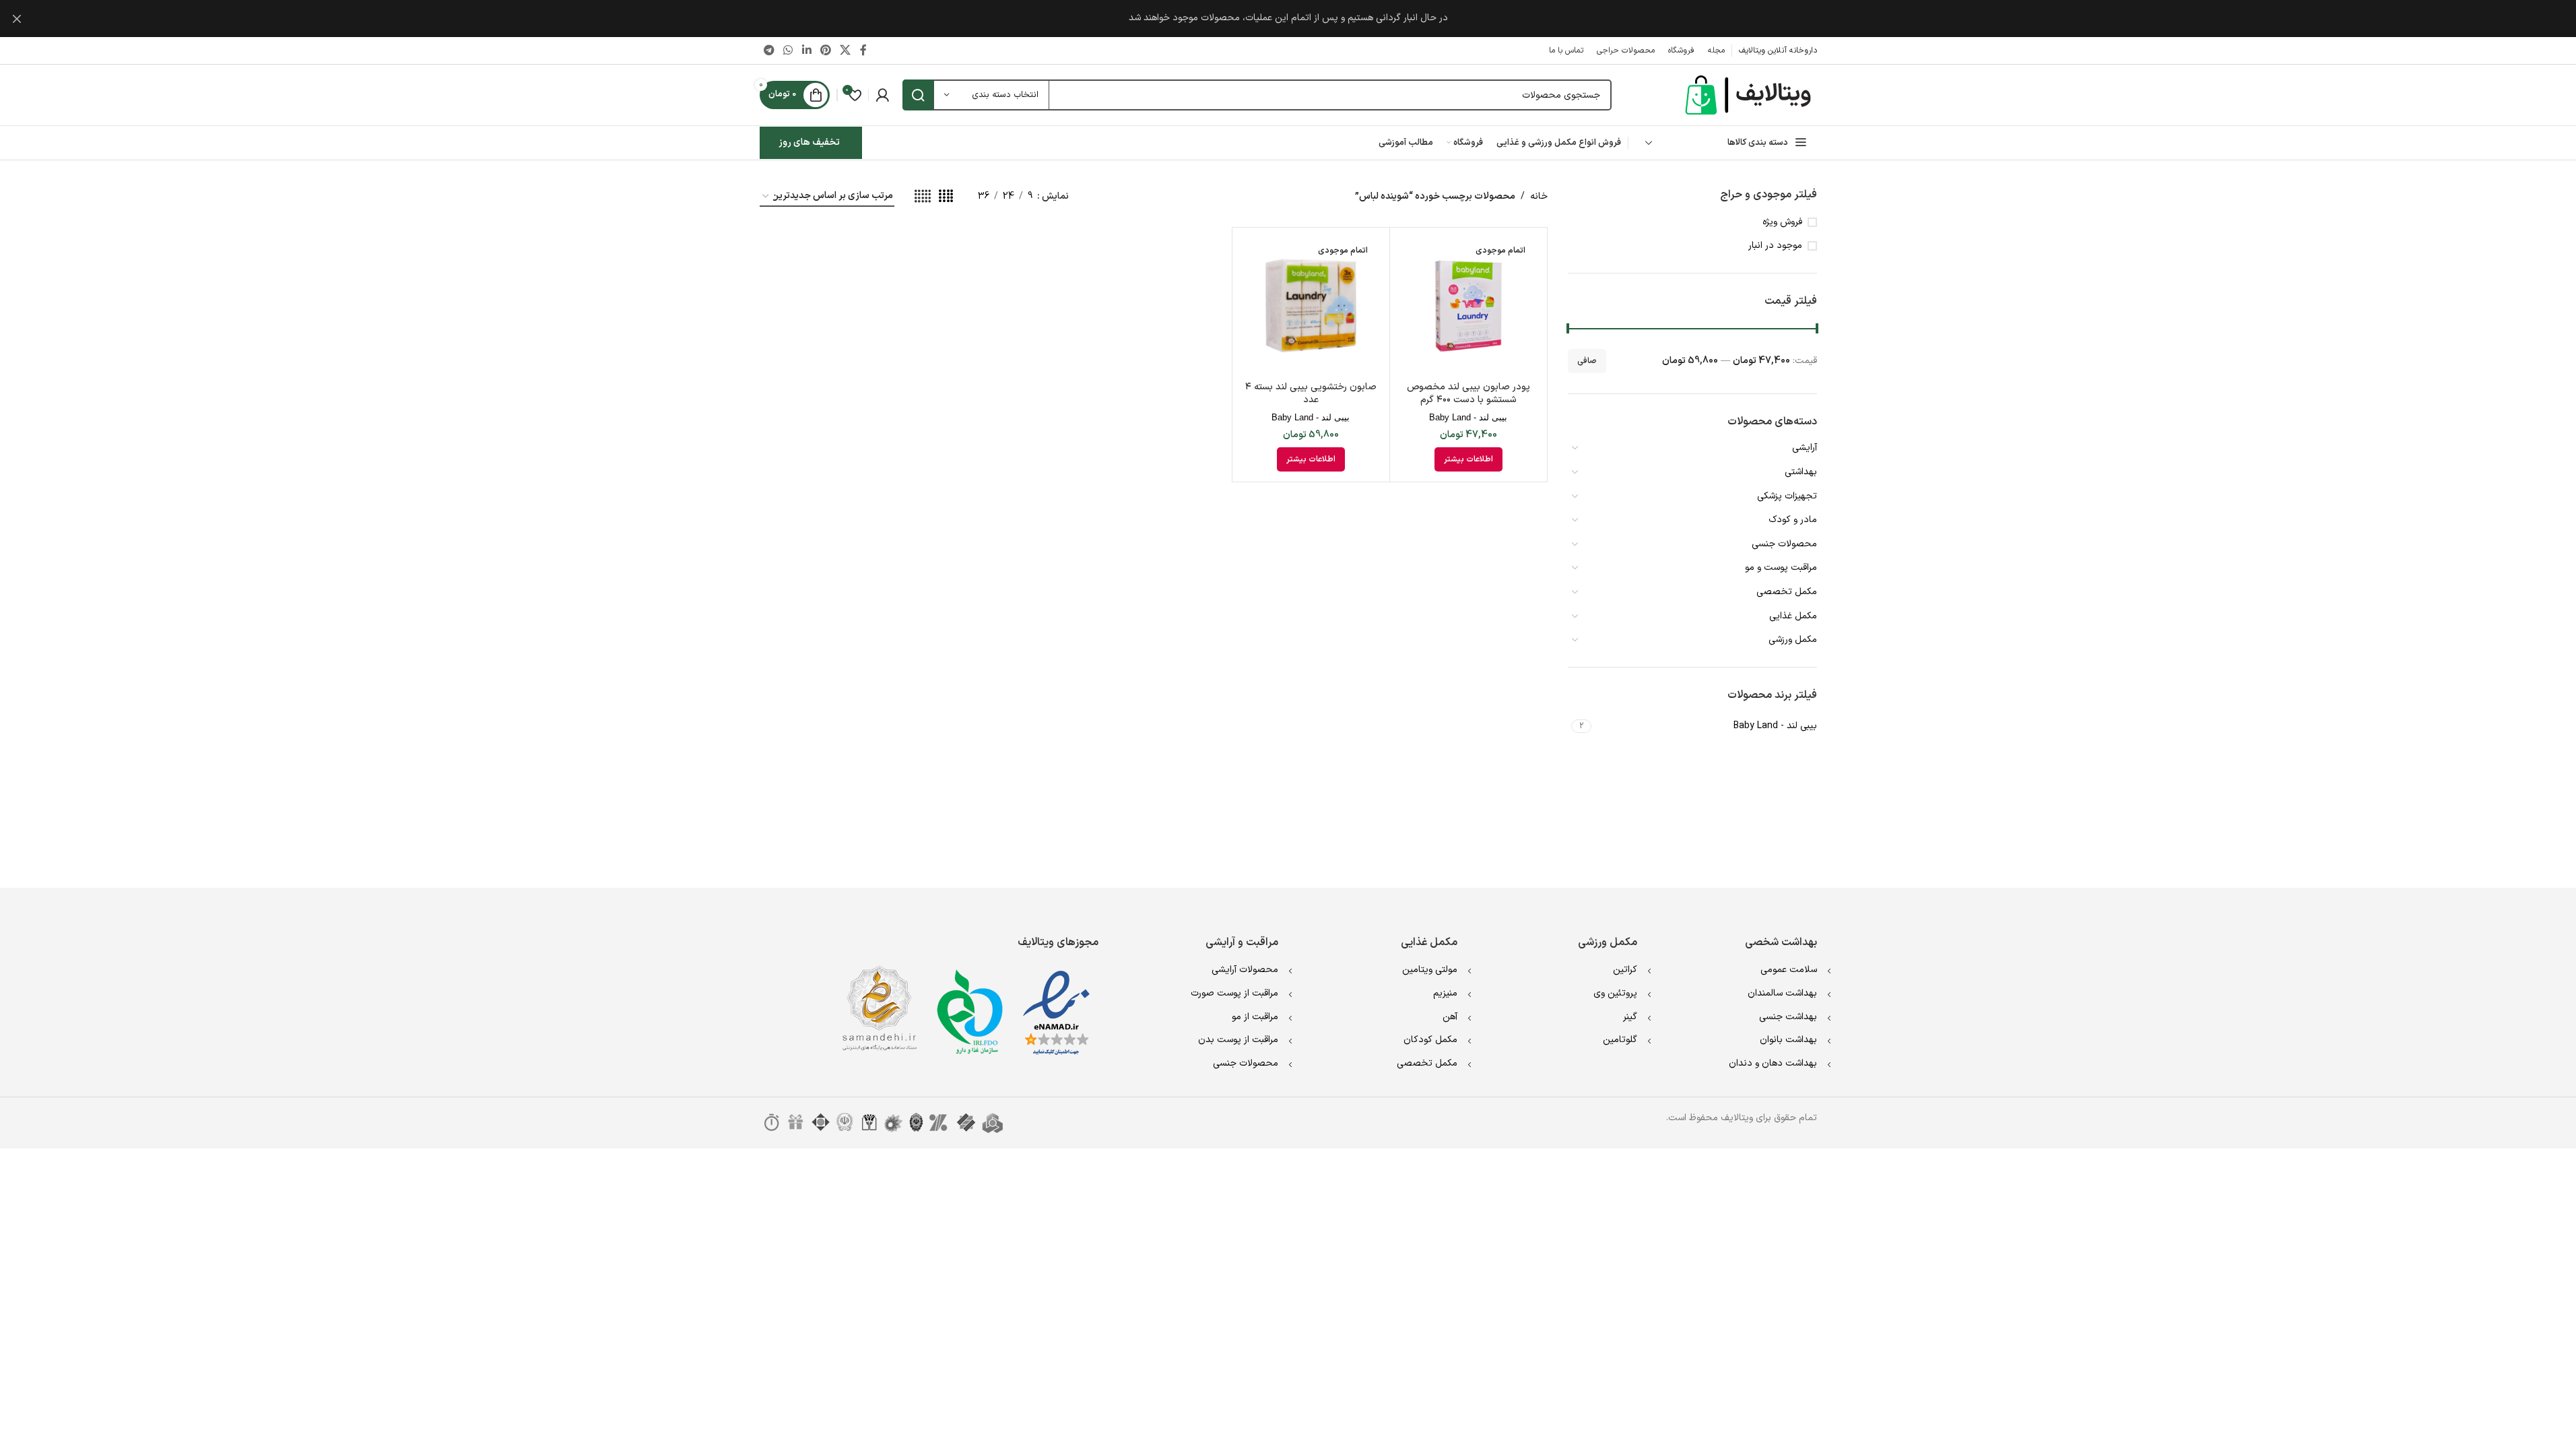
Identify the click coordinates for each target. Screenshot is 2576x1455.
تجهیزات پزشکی (1787, 496)
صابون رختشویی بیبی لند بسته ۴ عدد (1311, 394)
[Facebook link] (863, 51)
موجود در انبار (1775, 246)
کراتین (1625, 970)
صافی (1587, 361)
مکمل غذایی (1793, 616)
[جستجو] (918, 95)
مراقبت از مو (1255, 1017)
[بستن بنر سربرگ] (17, 19)
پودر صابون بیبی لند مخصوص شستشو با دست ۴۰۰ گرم (1468, 394)
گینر (1630, 1017)
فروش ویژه (1782, 222)
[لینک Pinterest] (825, 51)
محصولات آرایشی (1245, 970)
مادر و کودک (1793, 520)
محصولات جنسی (1784, 544)
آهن (1450, 1017)
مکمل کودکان (1430, 1040)
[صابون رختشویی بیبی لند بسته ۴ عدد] (1311, 306)
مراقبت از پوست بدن (1238, 1040)
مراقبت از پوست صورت (1234, 993)
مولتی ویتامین (1430, 970)
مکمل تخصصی (1787, 592)
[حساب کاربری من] (882, 95)
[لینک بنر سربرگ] (1288, 19)
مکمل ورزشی (1793, 640)
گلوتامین (1620, 1040)
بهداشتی (1801, 472)
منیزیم (1445, 993)
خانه (1539, 196)
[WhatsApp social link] (788, 51)
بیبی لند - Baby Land (1468, 417)
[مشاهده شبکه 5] (923, 197)
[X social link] (846, 51)
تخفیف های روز (809, 142)
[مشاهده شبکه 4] (946, 197)
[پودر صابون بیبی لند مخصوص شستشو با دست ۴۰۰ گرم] (1468, 306)
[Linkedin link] (806, 51)
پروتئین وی (1615, 993)
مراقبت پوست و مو (1781, 568)
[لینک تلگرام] (769, 51)
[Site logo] (1750, 95)
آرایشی (1805, 448)
